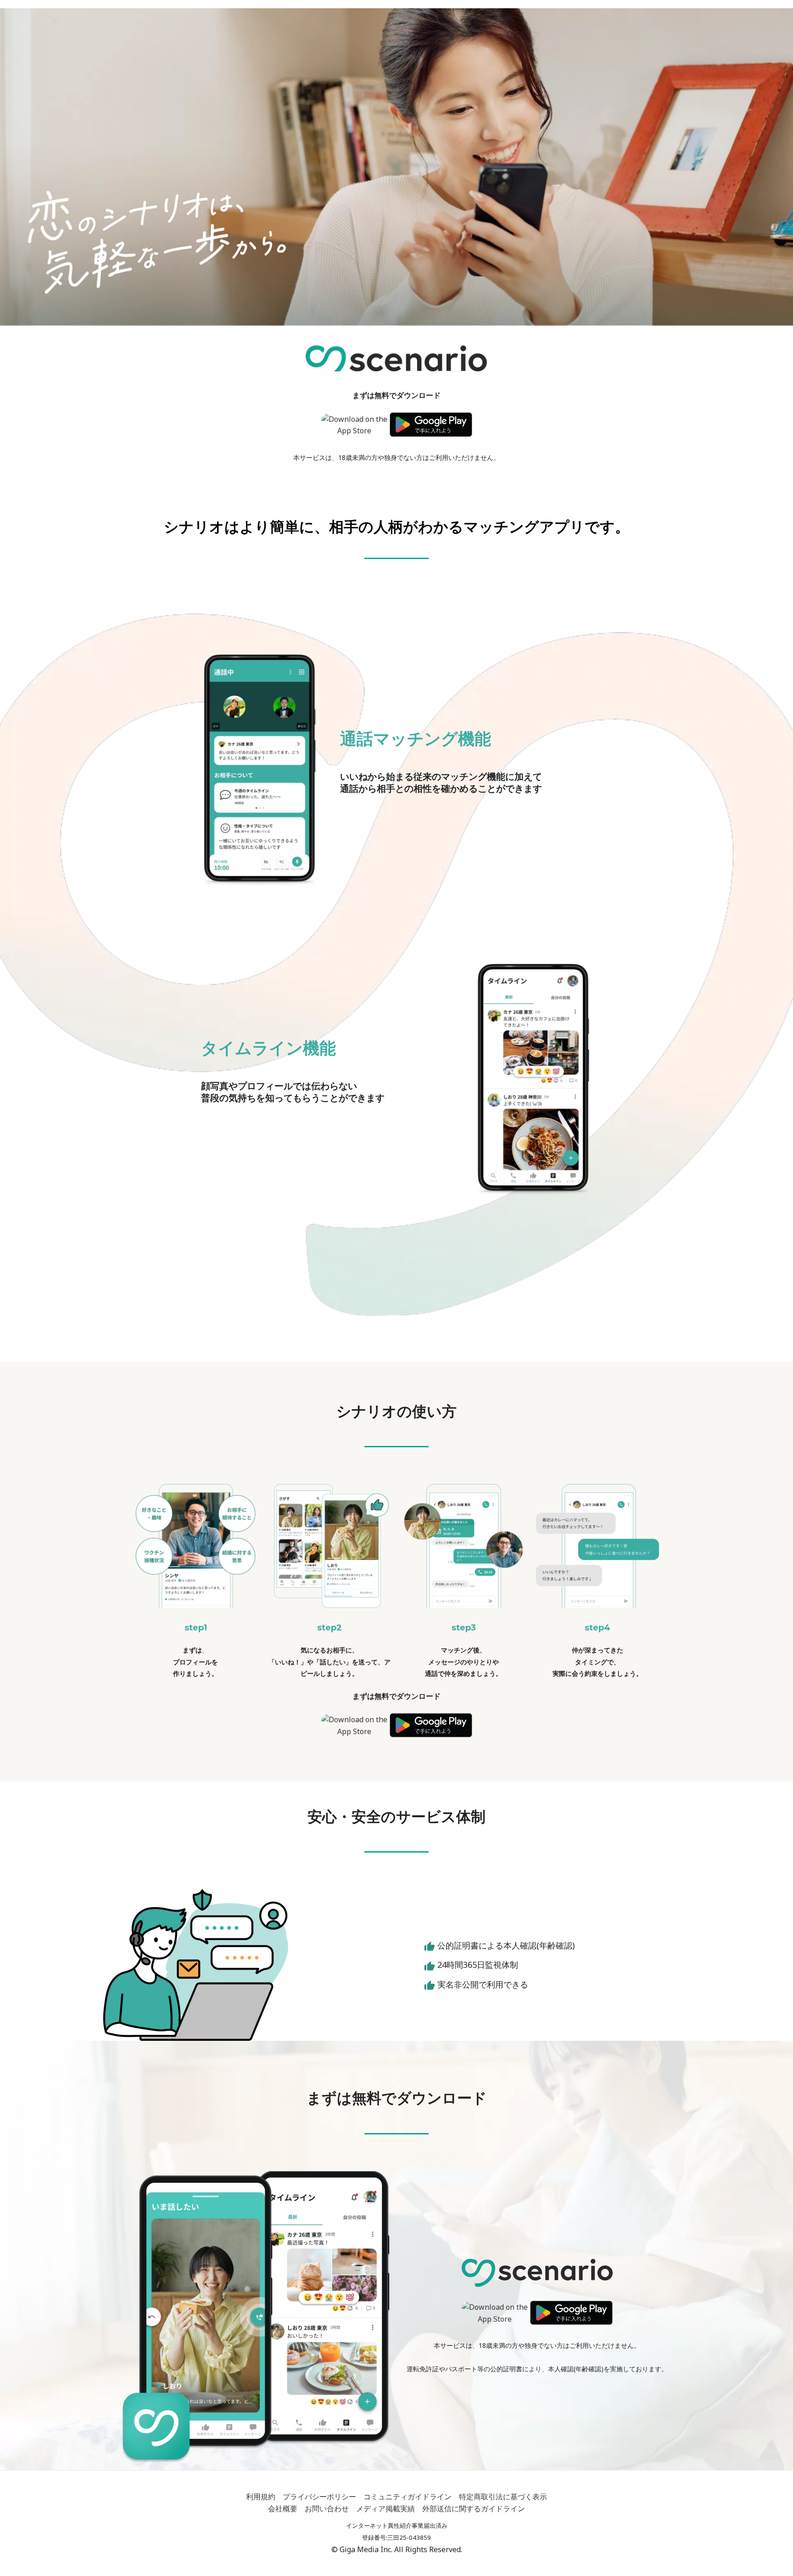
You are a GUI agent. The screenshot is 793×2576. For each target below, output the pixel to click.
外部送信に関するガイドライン (474, 2509)
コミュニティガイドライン (408, 2497)
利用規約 (261, 2497)
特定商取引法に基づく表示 (503, 2497)
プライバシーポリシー (319, 2497)
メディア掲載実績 (385, 2509)
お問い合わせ (327, 2509)
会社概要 (283, 2509)
